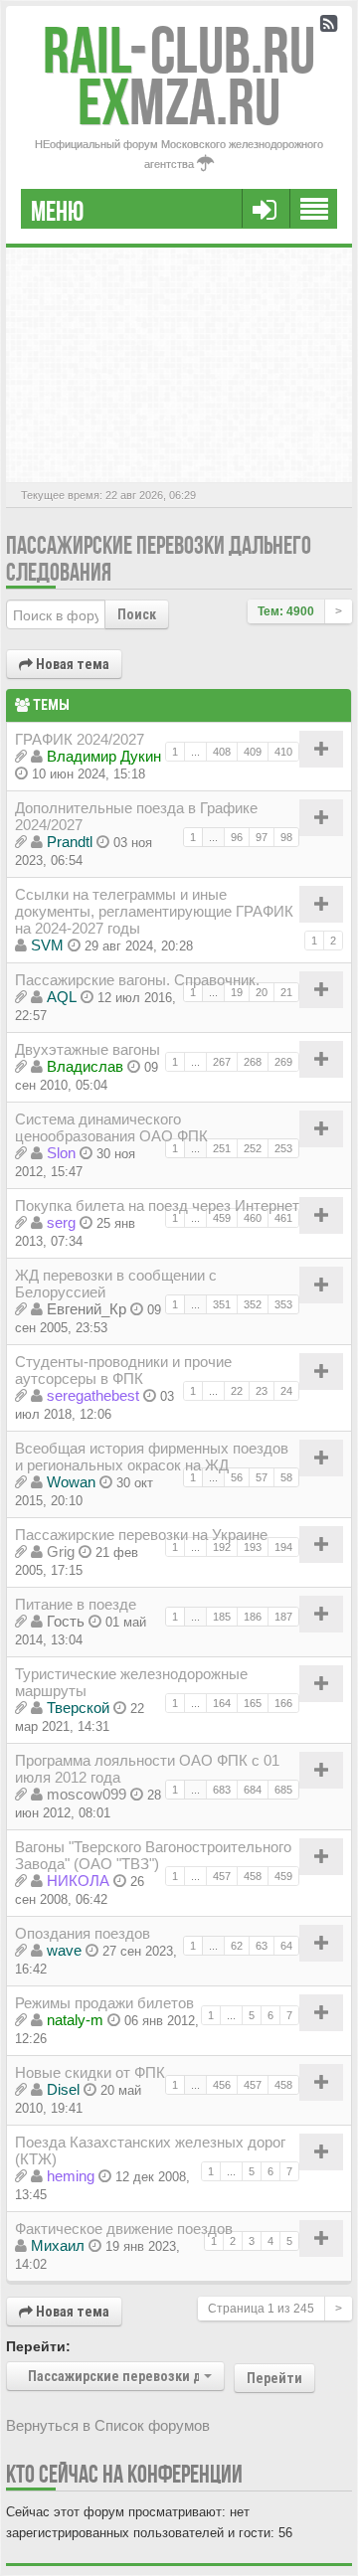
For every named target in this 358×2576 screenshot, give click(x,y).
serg (61, 1222)
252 (253, 1148)
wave (64, 1950)
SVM (47, 945)
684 (253, 1790)
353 (283, 1304)
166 (283, 1703)
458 (253, 1876)
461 (283, 1218)
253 (283, 1148)
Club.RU (179, 50)
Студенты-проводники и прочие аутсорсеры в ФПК (123, 1370)
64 (286, 1946)
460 (253, 1218)
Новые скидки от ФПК (90, 2072)
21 (286, 992)
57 (262, 1477)
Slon (61, 1153)
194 (283, 1547)
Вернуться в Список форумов (108, 2425)
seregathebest (93, 1395)
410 (283, 752)
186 (253, 1617)
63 (262, 1946)
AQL (62, 997)
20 (262, 992)
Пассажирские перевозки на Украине (141, 1535)
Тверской (78, 1708)
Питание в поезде (76, 1604)
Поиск (137, 614)
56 (237, 1477)
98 (286, 837)
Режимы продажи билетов (104, 2003)
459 (222, 1218)
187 (283, 1617)
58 (286, 1477)
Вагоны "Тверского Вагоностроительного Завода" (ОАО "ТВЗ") (153, 1855)
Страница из (261, 2309)
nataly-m (75, 2020)
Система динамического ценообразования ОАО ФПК (111, 1127)
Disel (63, 2089)
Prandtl (70, 842)
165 (253, 1703)
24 (286, 1391)
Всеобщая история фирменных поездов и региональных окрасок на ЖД (152, 1457)
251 (222, 1148)
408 (222, 752)
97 (262, 837)
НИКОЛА (78, 1881)
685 (283, 1790)
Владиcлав (85, 1066)
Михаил (58, 2245)
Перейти (274, 2378)
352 (253, 1304)
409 (253, 752)
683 (222, 1790)
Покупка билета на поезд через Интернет (157, 1205)
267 (222, 1062)
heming (71, 2176)
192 (222, 1547)
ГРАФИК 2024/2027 (80, 739)
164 (222, 1703)
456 (222, 2085)
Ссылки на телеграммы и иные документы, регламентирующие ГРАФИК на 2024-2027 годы (154, 911)
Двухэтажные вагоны (88, 1049)
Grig (61, 1551)
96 (237, 837)
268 (253, 1062)
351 (222, 1304)
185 (222, 1617)
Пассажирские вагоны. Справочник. (137, 980)
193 (253, 1547)
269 (283, 1062)
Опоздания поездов (83, 1933)
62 (237, 1946)
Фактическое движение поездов (124, 2229)
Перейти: (38, 2346)
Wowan (71, 1482)
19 (237, 992)
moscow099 (87, 1794)
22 (237, 1391)
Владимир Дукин (104, 756)
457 (222, 1876)
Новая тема (71, 664)
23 (262, 1391)
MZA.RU (179, 102)
